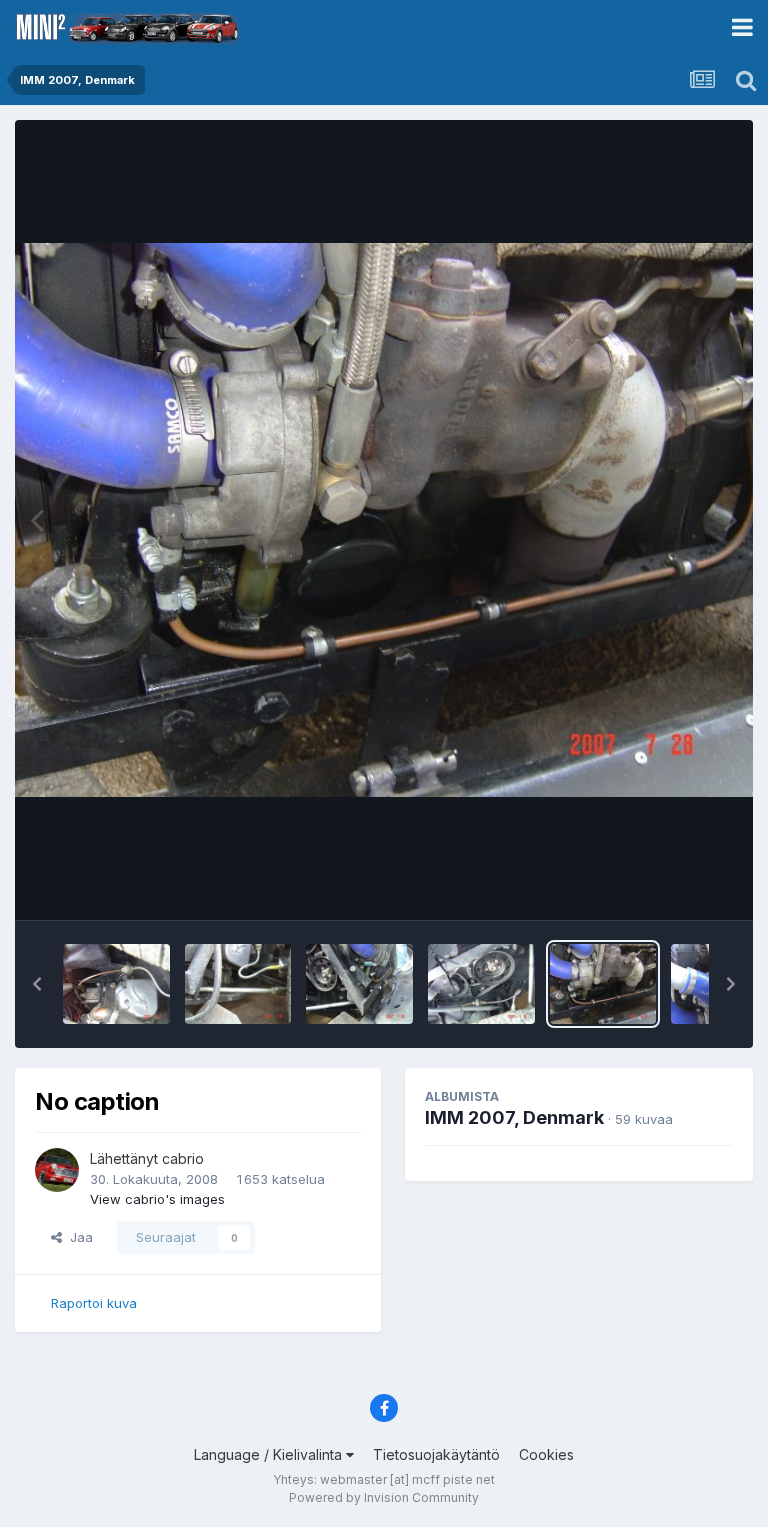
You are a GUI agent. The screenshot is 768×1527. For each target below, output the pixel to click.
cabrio (183, 1158)
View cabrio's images (157, 1199)
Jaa (77, 1237)
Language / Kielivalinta (270, 1454)
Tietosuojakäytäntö (436, 1454)
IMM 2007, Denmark (514, 1117)
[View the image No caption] (116, 984)
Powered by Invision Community (384, 1497)
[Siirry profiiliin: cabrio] (57, 1170)
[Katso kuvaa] (384, 520)
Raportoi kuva (94, 1303)
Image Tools (670, 884)
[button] (37, 984)
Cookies (546, 1454)
